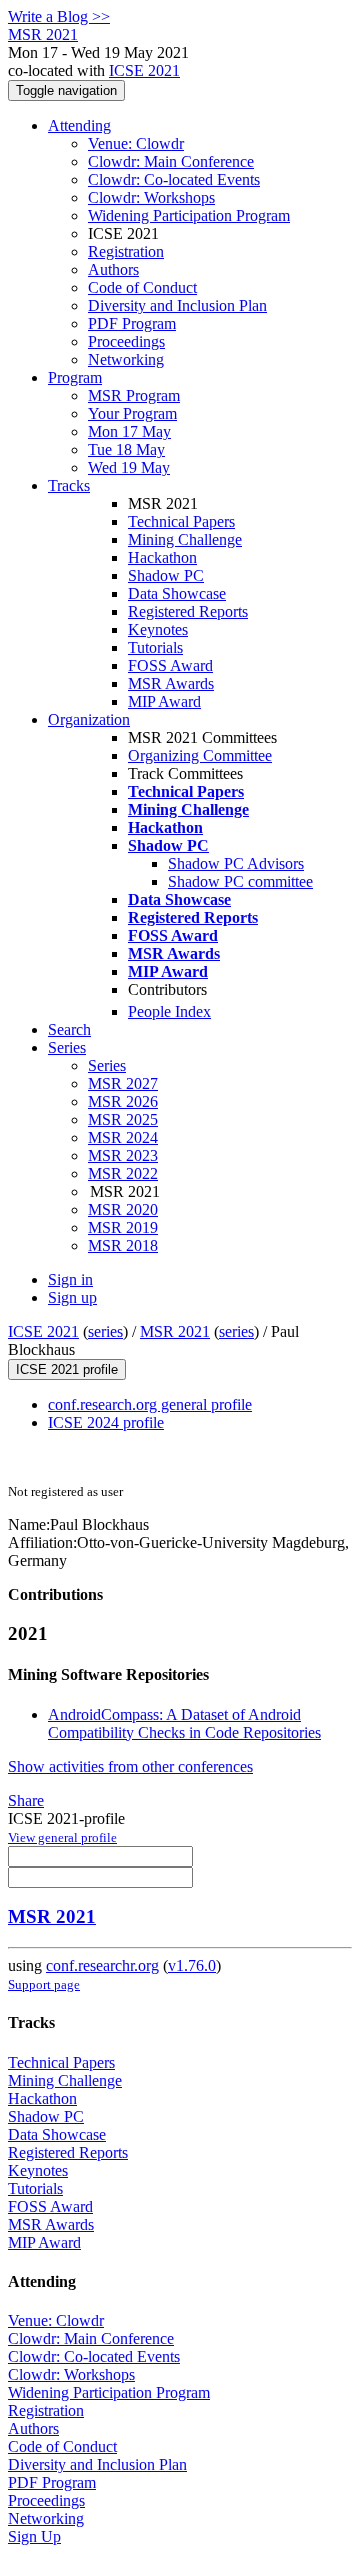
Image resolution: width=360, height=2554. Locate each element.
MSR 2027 (123, 1083)
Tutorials (155, 647)
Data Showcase (177, 593)
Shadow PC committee (240, 881)
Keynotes (158, 629)
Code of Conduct (142, 287)
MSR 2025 (123, 1119)
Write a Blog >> (59, 16)
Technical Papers (181, 521)
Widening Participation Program (189, 215)
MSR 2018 (123, 1245)
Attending (79, 125)
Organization (89, 719)
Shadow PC (166, 575)
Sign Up (34, 2536)
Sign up (72, 1297)
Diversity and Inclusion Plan (177, 305)
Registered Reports (188, 611)
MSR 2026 (123, 1101)
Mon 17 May (129, 431)
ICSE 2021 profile (67, 1369)
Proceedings (126, 341)
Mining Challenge (185, 539)
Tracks (69, 485)
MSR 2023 (123, 1155)
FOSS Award (170, 665)
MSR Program (134, 395)
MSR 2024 (123, 1137)
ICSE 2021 (144, 70)
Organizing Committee (200, 755)
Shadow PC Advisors (236, 863)
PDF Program (132, 323)
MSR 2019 (123, 1227)
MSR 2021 (175, 1331)
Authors (113, 269)
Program (75, 377)
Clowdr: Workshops (151, 197)
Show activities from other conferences (130, 1766)
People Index (169, 1011)
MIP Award (164, 701)
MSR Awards (171, 683)
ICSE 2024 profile (106, 1422)
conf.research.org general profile (150, 1404)
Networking (126, 359)
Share (26, 1800)
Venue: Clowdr (136, 143)
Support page (44, 1984)
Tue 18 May (126, 449)
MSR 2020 (123, 1209)
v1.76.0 (192, 1965)
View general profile (62, 1837)
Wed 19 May (129, 467)
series (105, 1331)
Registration (126, 251)
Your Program (132, 413)
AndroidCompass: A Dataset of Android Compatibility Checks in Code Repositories (184, 1723)
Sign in (70, 1279)
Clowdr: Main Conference (171, 161)
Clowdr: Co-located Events (174, 179)
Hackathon (162, 557)
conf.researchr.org (102, 1965)
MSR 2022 (123, 1173)
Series (107, 1065)
